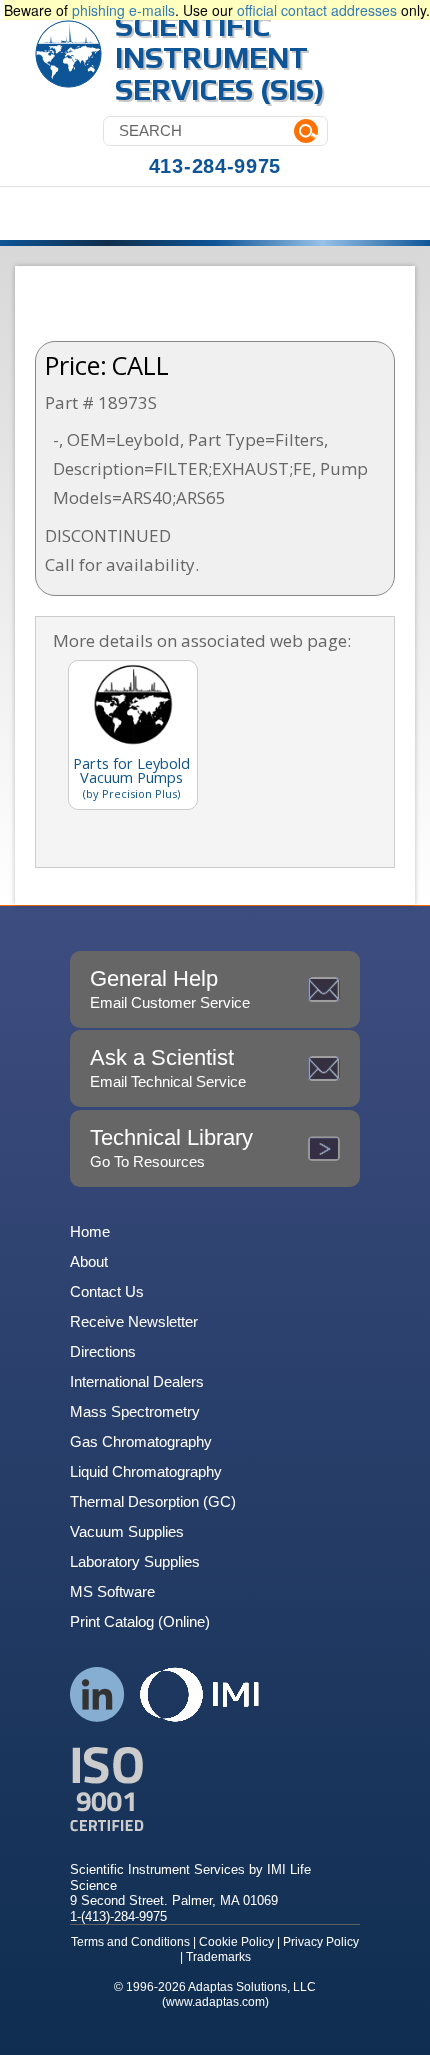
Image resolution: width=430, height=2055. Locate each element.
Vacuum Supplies (127, 1531)
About (89, 1261)
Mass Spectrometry (135, 1411)
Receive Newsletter (134, 1321)
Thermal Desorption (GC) (153, 1501)
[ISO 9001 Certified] (215, 1789)
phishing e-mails (123, 10)
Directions (103, 1351)
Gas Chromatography (141, 1441)
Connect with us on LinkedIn (97, 1694)
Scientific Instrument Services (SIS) (220, 57)
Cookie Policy (236, 1942)
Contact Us (107, 1291)
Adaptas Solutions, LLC (252, 1987)
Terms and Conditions (130, 1942)
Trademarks (218, 1957)
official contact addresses (317, 10)
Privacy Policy (321, 1942)
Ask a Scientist (168, 1067)
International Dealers (137, 1381)
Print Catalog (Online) (140, 1621)
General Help (170, 988)
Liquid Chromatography (146, 1471)
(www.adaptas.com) (215, 2002)
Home (90, 1231)
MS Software (112, 1591)
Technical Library (171, 1147)
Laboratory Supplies (135, 1561)
